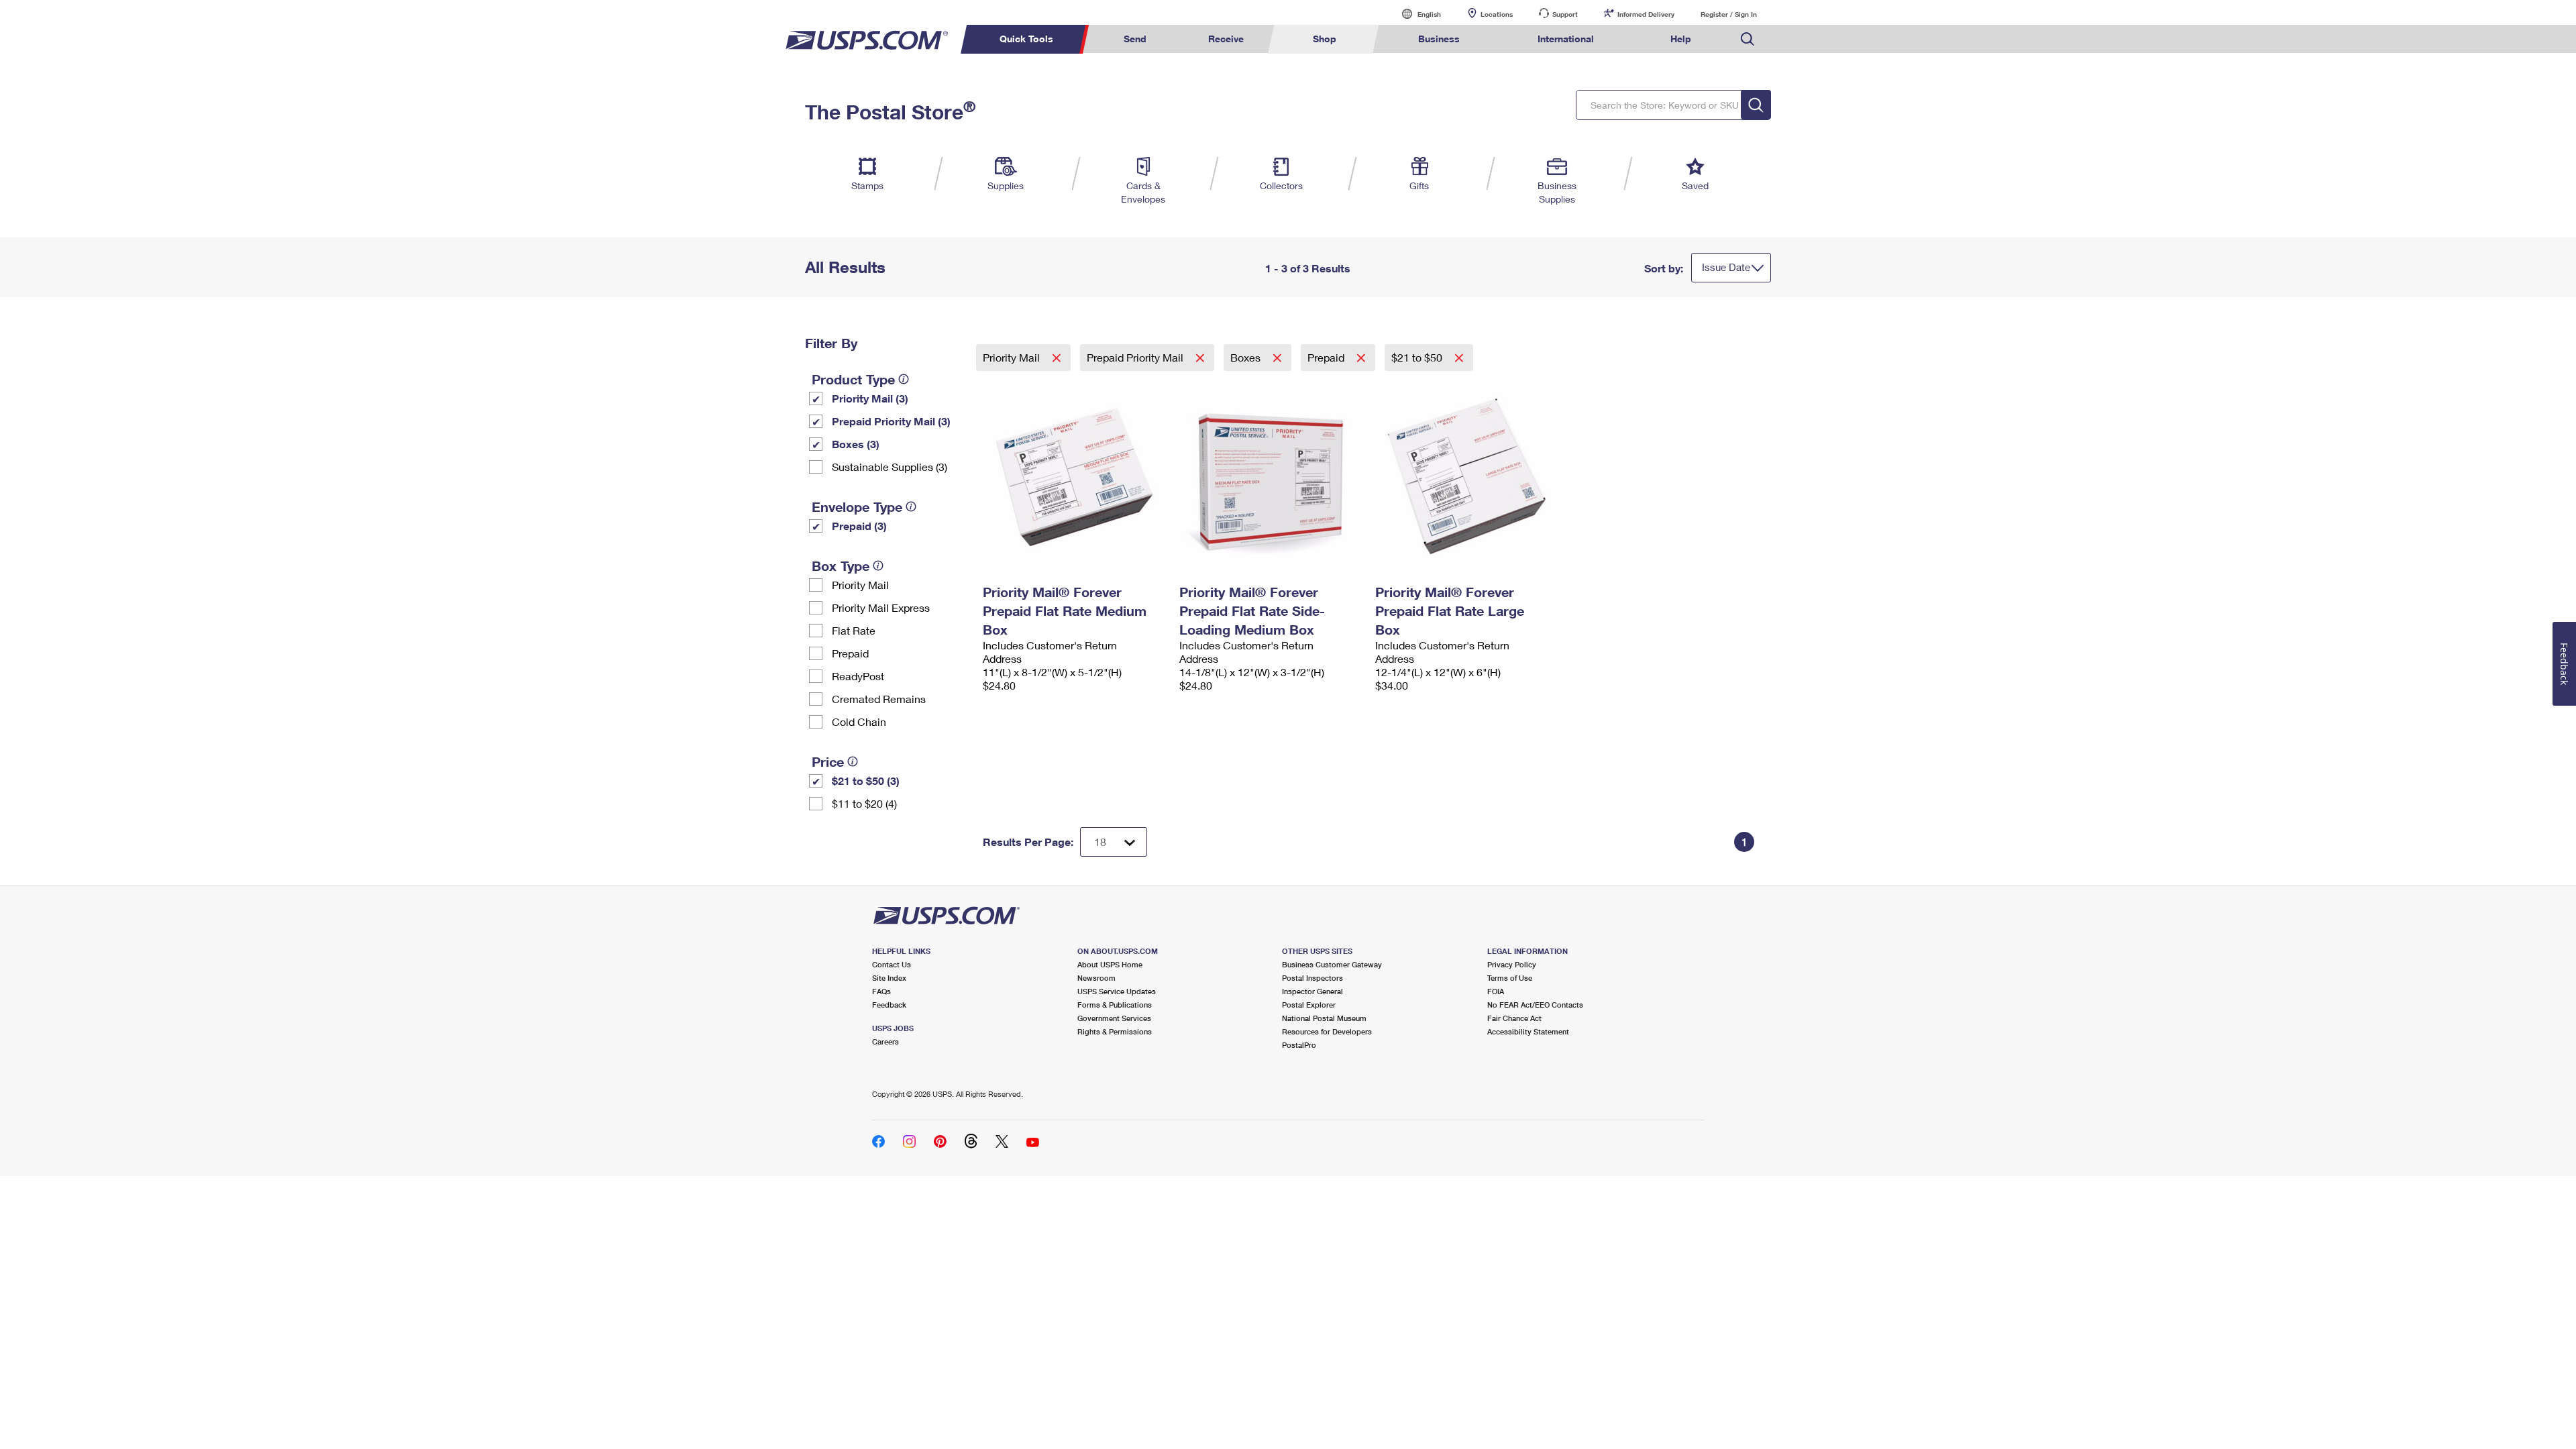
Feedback (889, 1005)
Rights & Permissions (1115, 1031)
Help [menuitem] (1681, 39)
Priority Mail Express (881, 607)
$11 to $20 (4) (864, 803)
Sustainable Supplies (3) (890, 467)
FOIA (1496, 991)
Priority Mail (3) (870, 398)
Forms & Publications (1115, 1005)
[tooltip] (904, 379)
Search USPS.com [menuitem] (1748, 39)
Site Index (889, 978)
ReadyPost (858, 676)
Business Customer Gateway (1332, 964)
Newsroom (1096, 978)
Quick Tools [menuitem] (1026, 39)
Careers (885, 1041)
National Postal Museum (1324, 1018)
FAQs (881, 991)
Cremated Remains (879, 699)
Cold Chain (859, 721)
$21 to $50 (1418, 357)
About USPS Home (1110, 964)
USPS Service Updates (1117, 991)
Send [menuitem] (1135, 39)
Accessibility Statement (1528, 1031)
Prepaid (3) (859, 526)
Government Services (1114, 1018)
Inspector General (1312, 991)
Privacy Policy (1512, 964)
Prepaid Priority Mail (1136, 357)
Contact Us (892, 964)
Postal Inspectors (1312, 978)
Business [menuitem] (1439, 39)
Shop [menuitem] (1325, 39)
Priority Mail (860, 585)
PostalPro (1299, 1045)
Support (1565, 14)
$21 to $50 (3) (866, 781)
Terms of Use (1510, 978)
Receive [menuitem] (1226, 39)
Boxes (1247, 357)
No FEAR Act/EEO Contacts (1535, 1005)
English (1415, 14)
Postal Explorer (1309, 1005)
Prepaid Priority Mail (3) (891, 421)
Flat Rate (854, 630)
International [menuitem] (1566, 39)
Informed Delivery (1646, 14)
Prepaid (850, 653)
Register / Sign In (1729, 14)
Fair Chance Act (1514, 1018)
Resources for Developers (1327, 1031)
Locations (1497, 14)
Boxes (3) (856, 444)
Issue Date (1726, 267)
